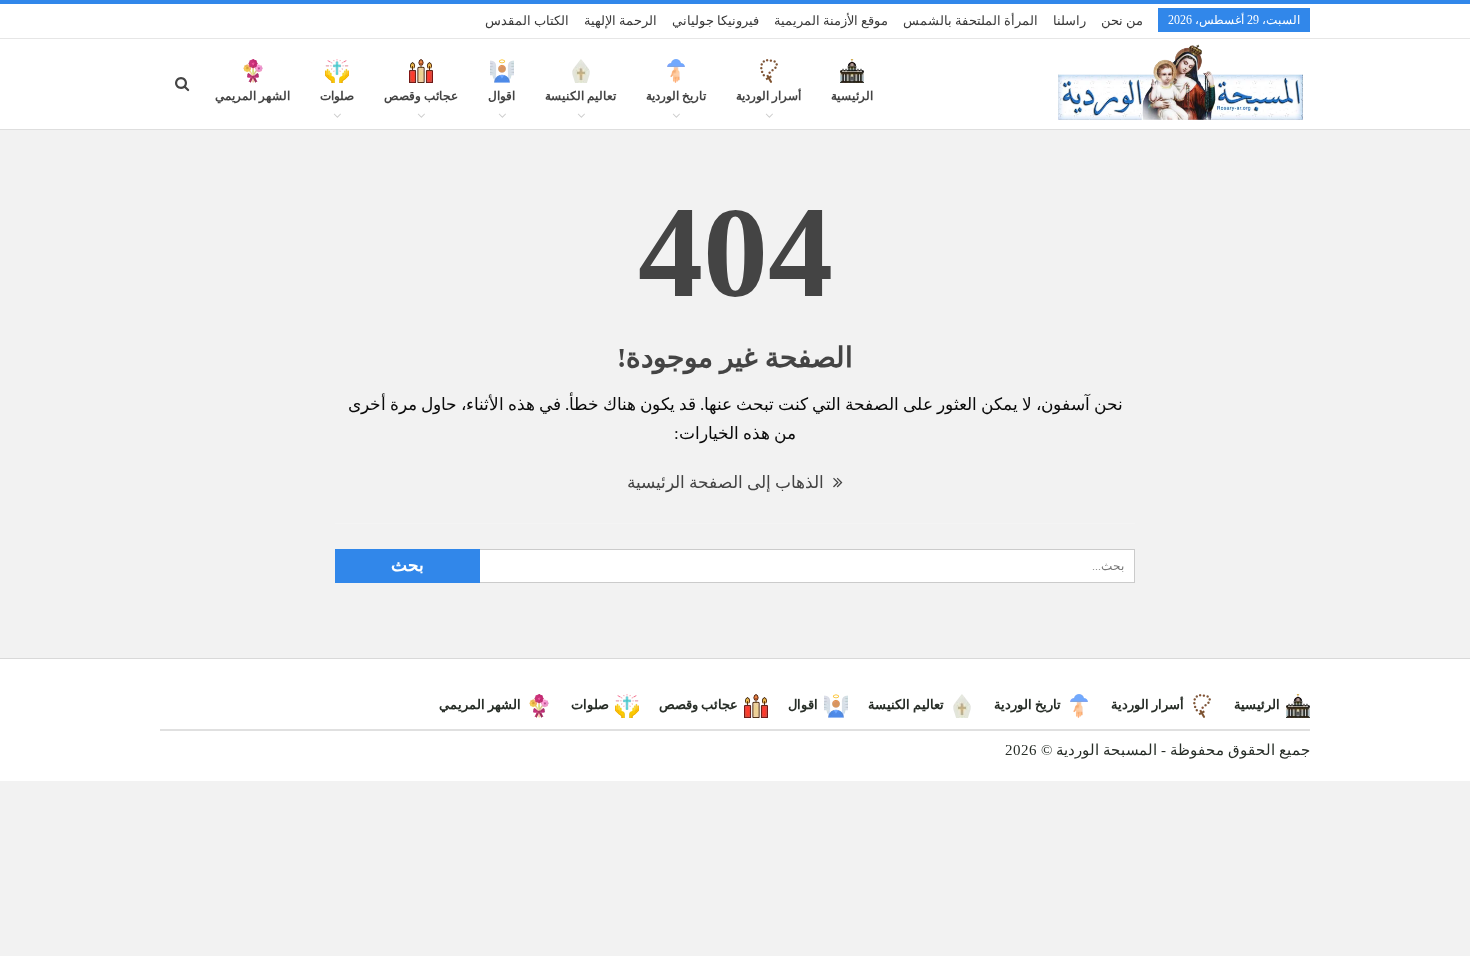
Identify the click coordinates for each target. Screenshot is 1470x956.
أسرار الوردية (768, 96)
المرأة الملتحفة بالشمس (970, 20)
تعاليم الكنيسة (580, 96)
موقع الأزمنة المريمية (831, 20)
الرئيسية (852, 96)
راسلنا (1069, 20)
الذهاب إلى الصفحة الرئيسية (727, 482)
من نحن (1122, 20)
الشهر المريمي (252, 96)
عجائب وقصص (421, 96)
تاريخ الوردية (676, 96)
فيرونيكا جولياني (715, 20)
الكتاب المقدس (527, 20)
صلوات (337, 96)
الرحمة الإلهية (620, 20)
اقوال (501, 96)
